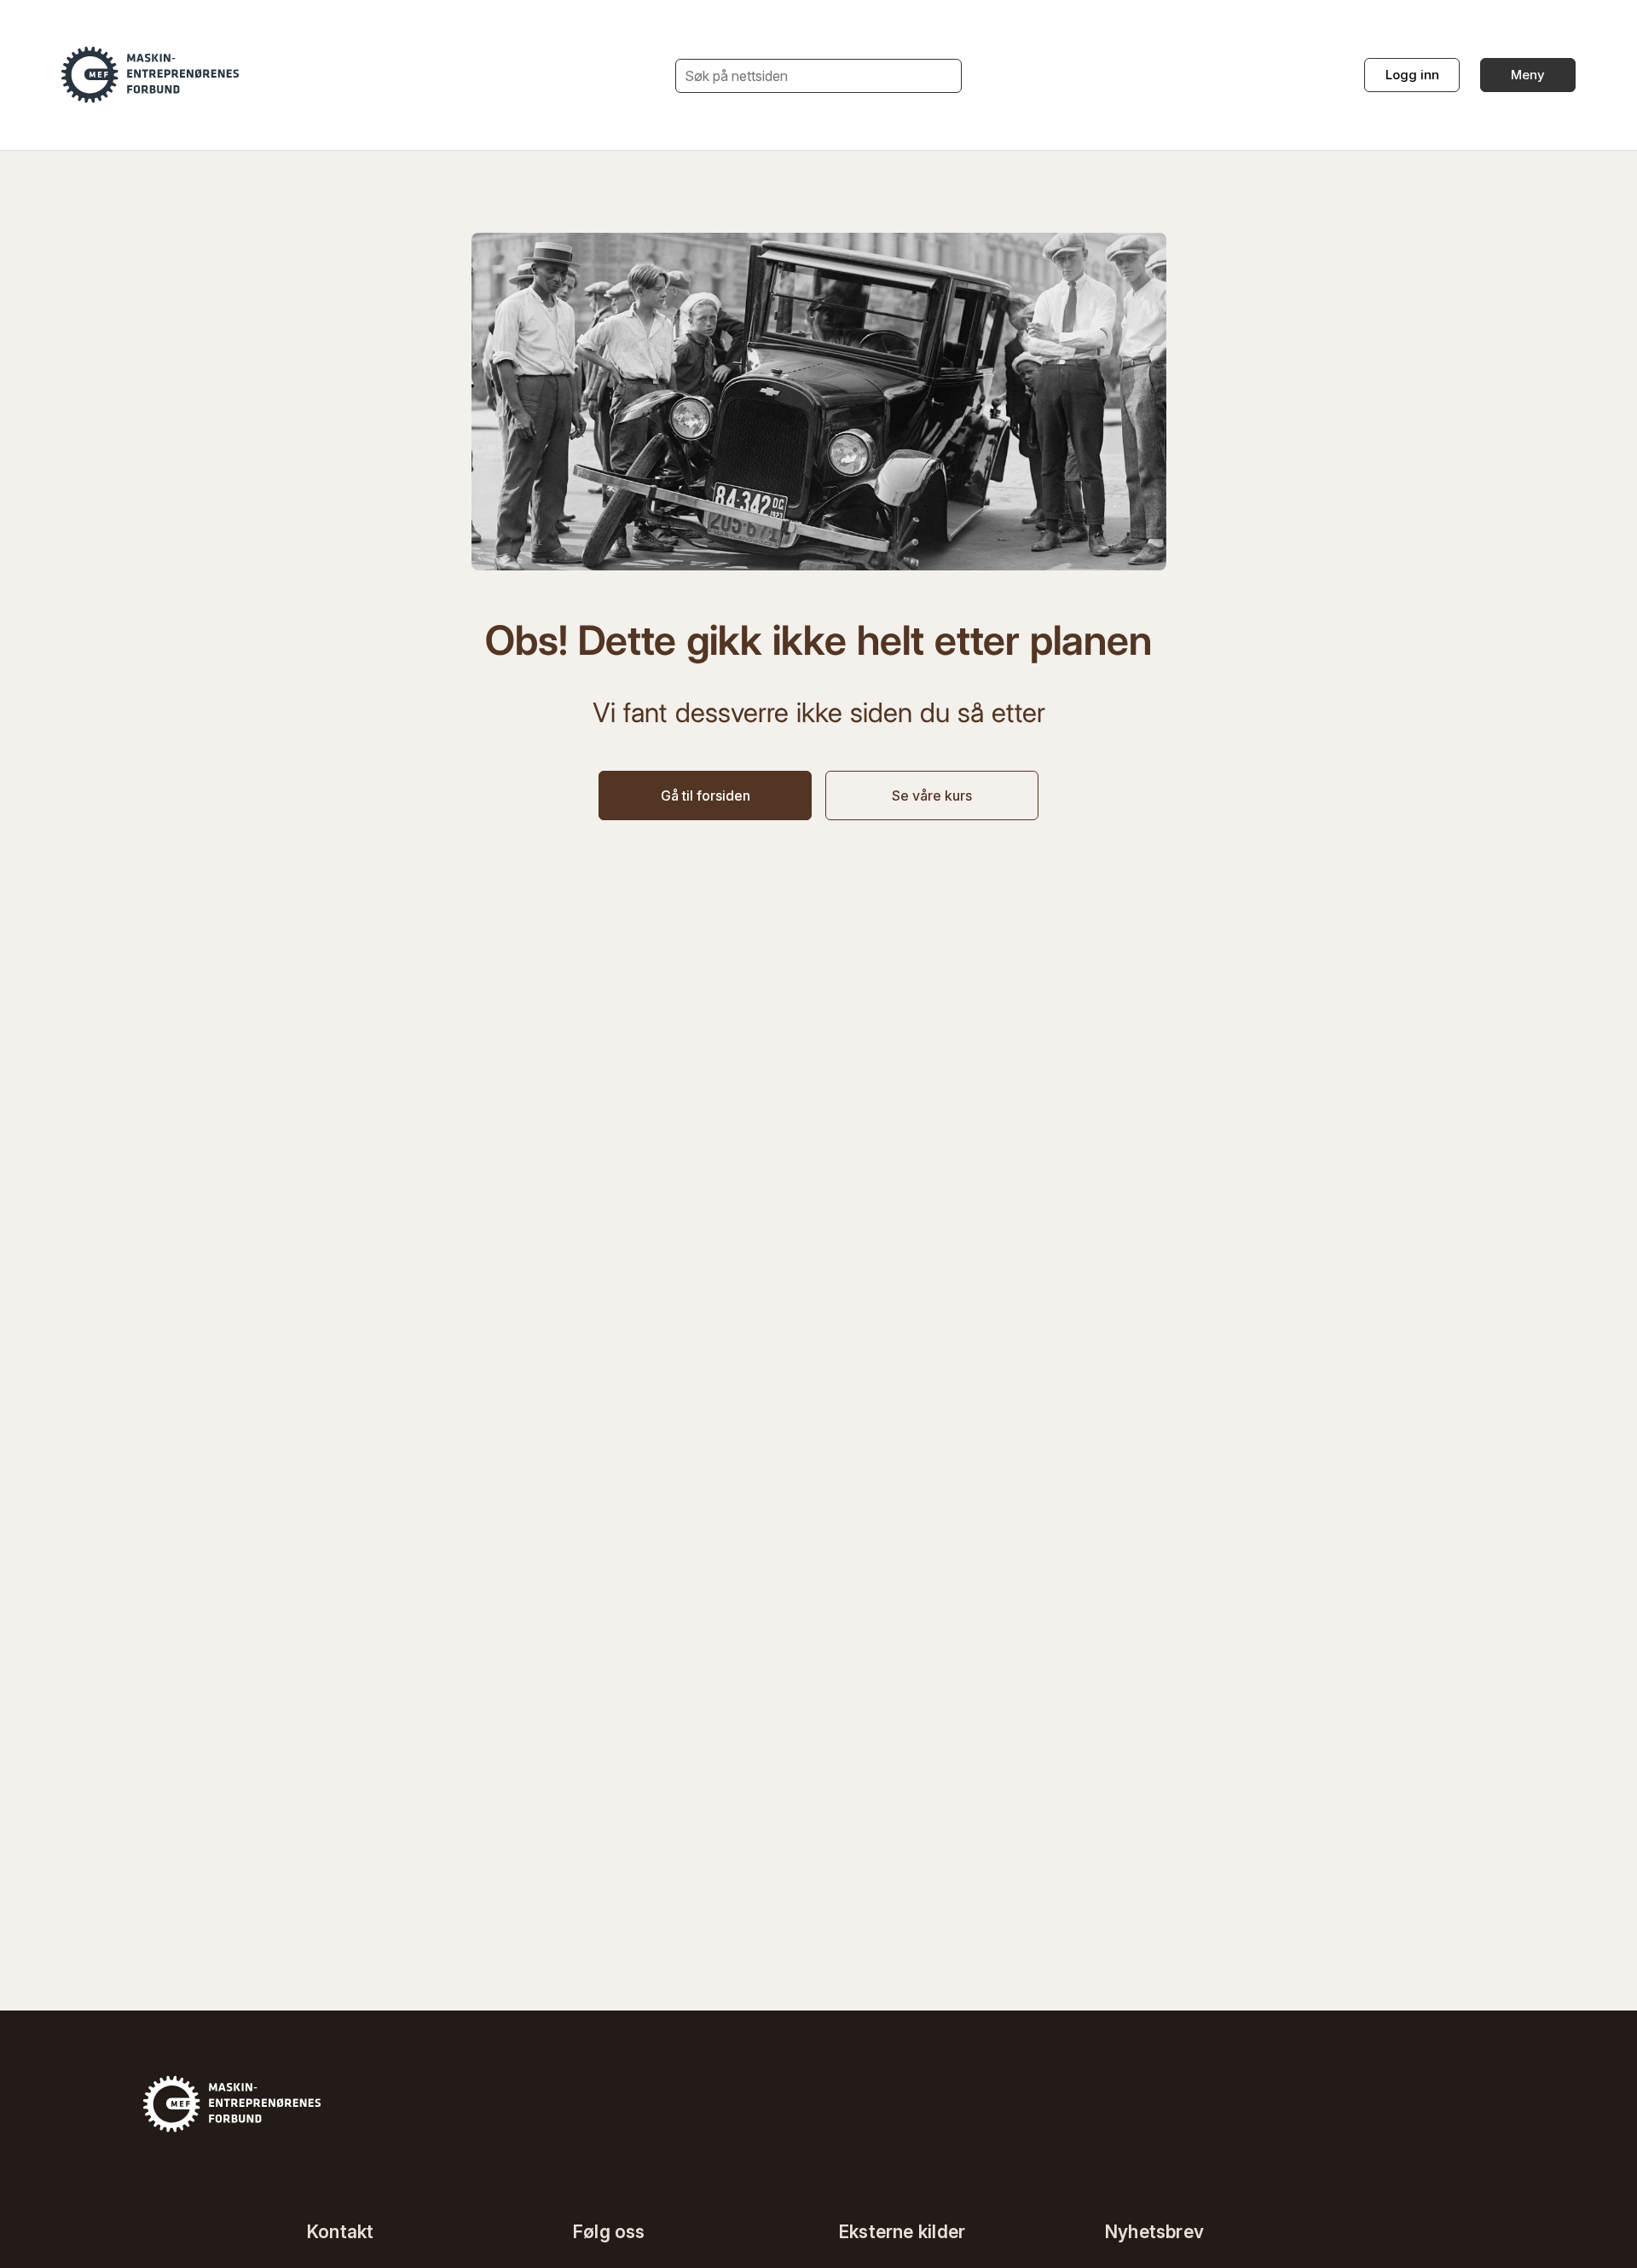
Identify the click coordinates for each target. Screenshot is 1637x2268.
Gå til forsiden (706, 796)
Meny (1528, 75)
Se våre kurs (932, 796)
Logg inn (1412, 75)
